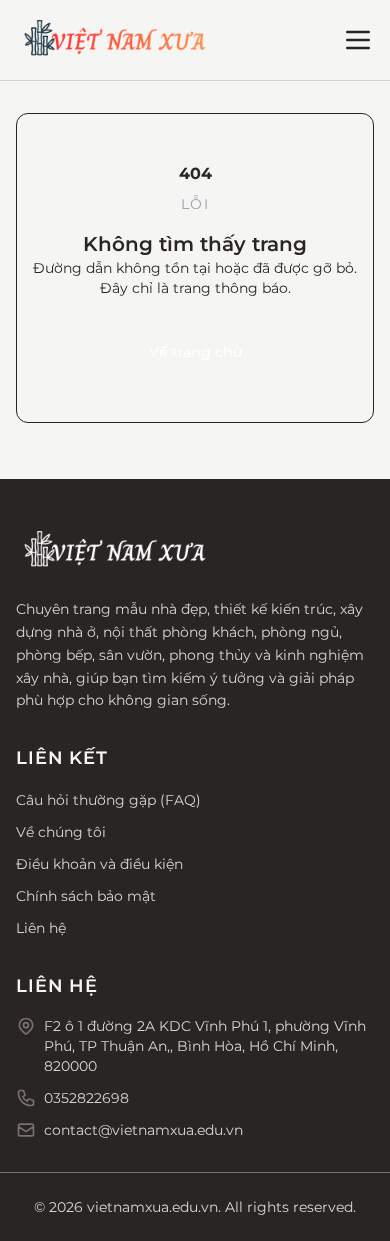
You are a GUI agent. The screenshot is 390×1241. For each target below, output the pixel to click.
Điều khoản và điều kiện (99, 864)
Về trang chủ (195, 352)
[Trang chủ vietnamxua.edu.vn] (116, 40)
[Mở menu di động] (358, 40)
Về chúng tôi (61, 832)
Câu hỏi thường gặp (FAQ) (108, 800)
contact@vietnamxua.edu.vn (143, 1130)
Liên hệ (41, 928)
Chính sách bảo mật (86, 896)
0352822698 (86, 1098)
